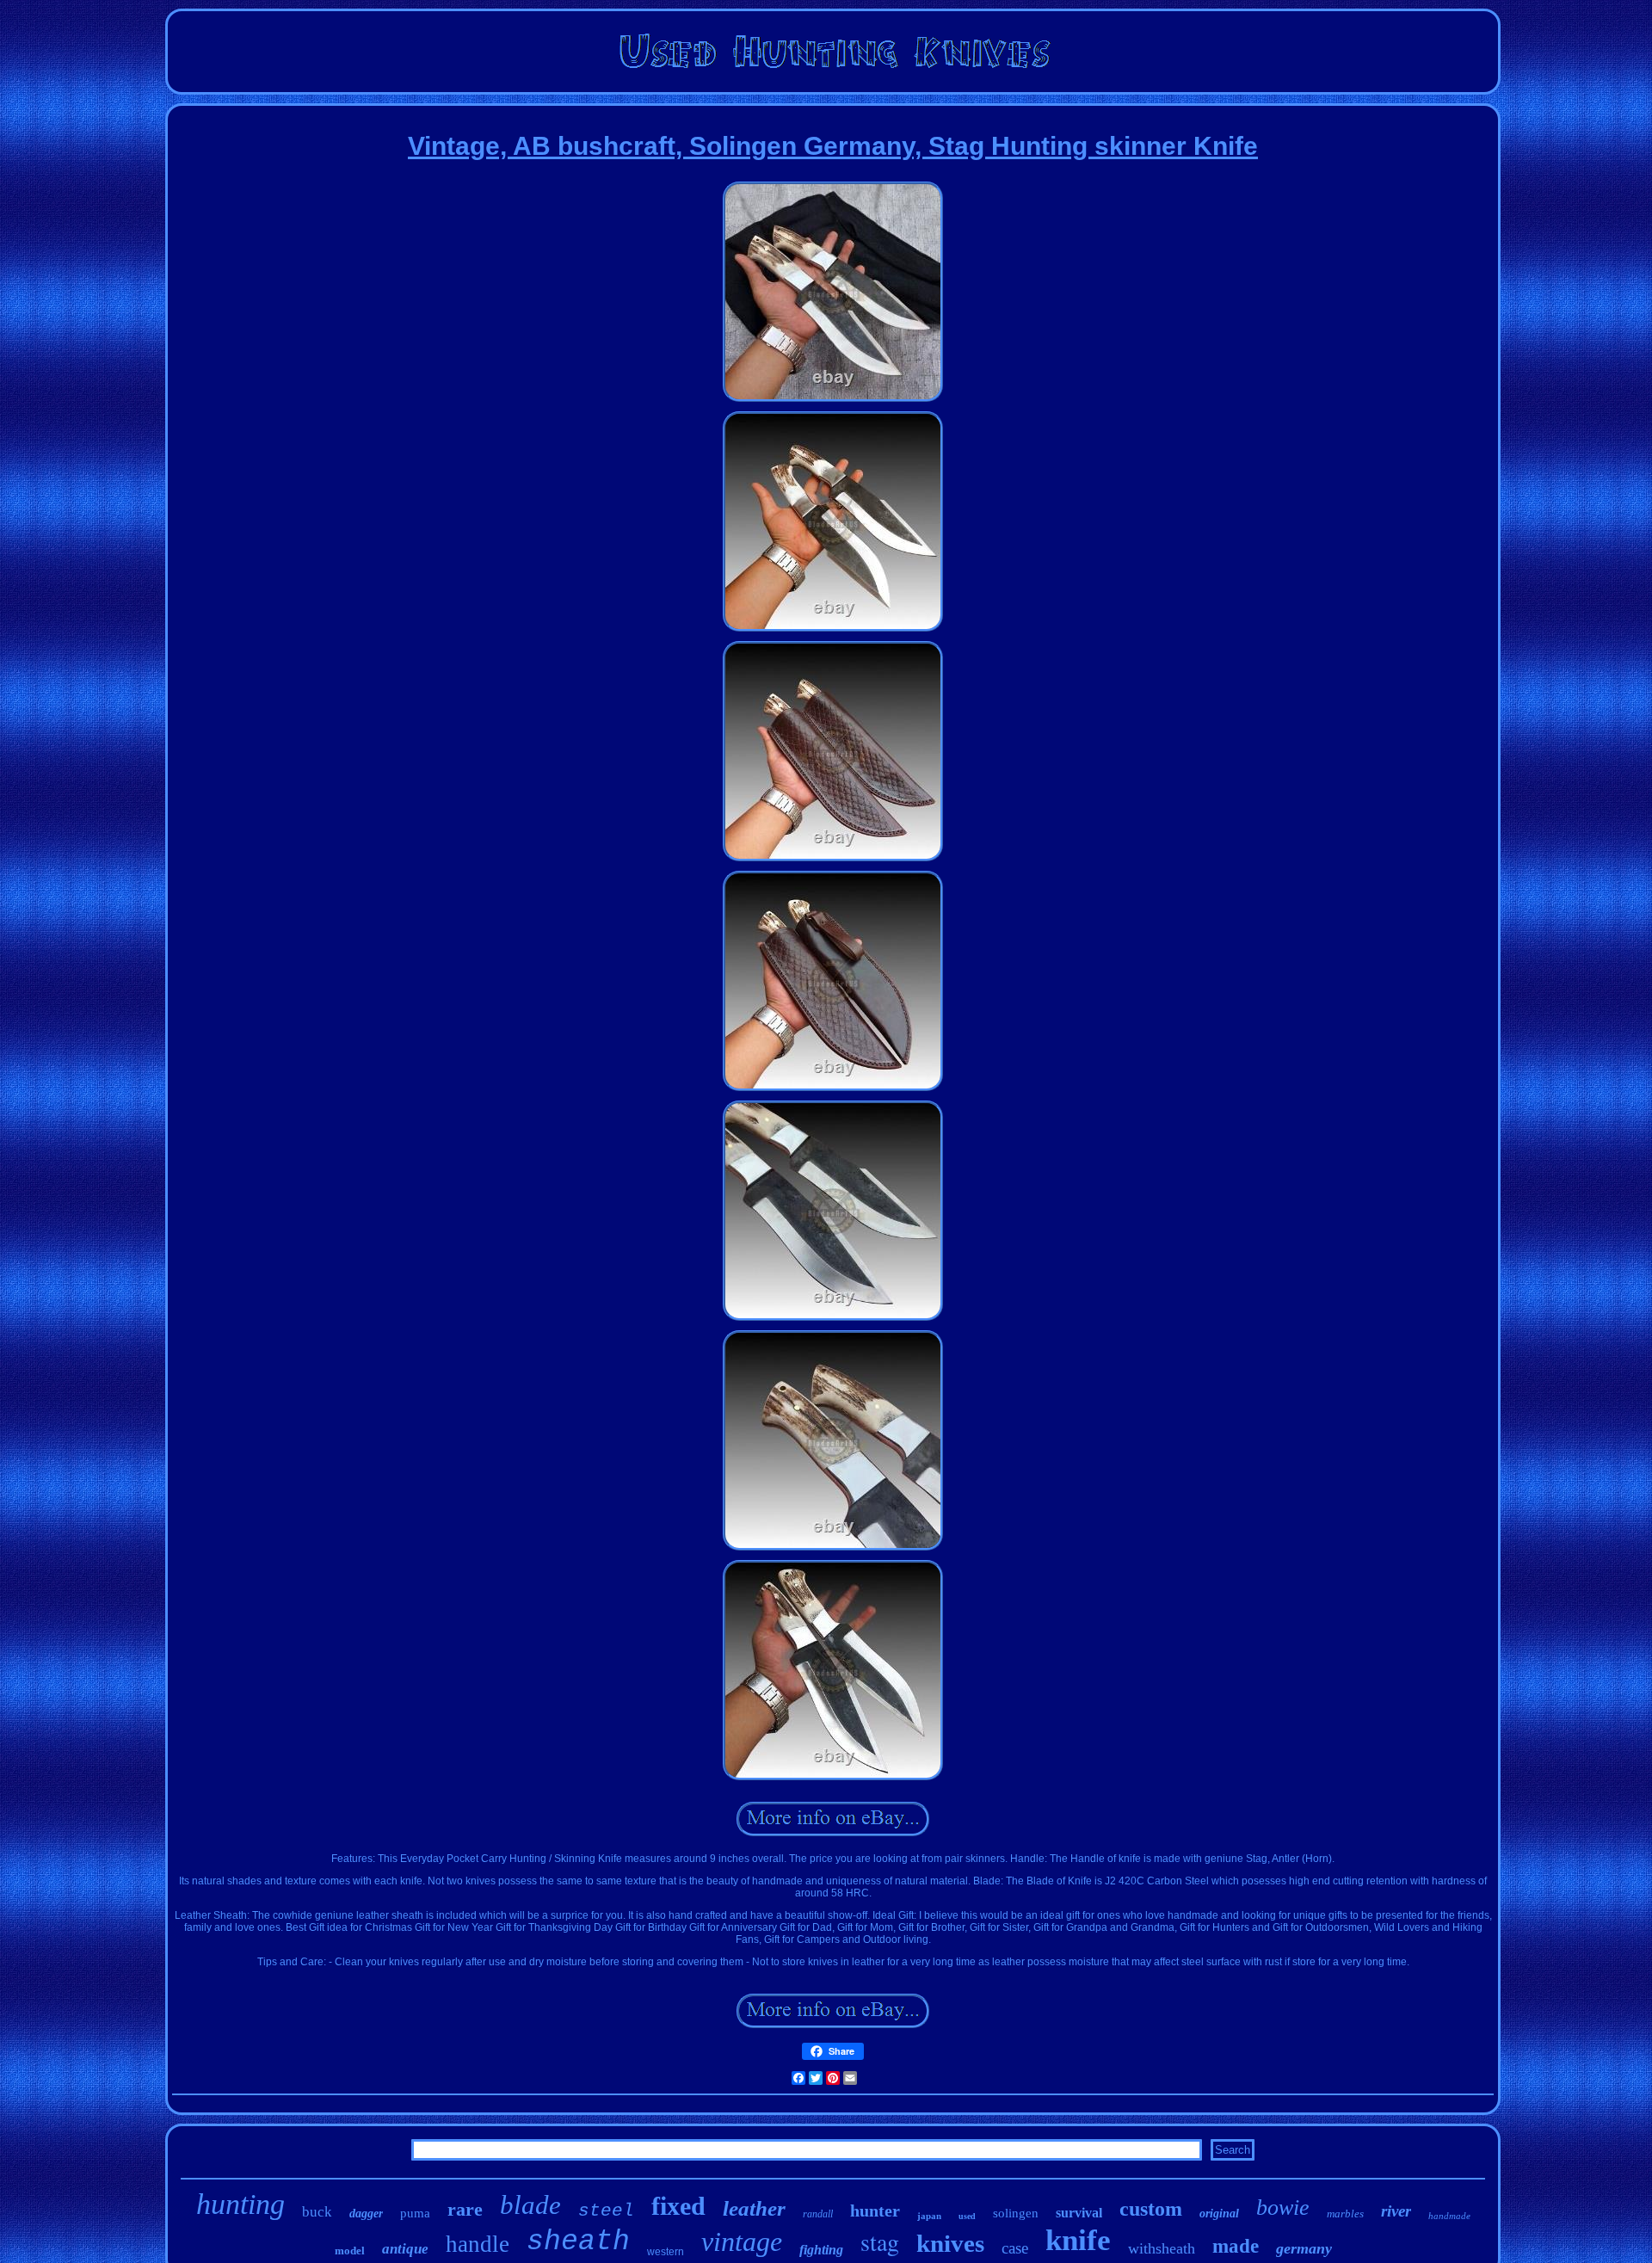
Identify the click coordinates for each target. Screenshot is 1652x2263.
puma (415, 2213)
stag (880, 2241)
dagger (366, 2214)
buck (317, 2212)
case (1015, 2248)
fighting (821, 2250)
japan (929, 2216)
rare (465, 2209)
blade (530, 2205)
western (666, 2252)
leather (754, 2208)
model (350, 2251)
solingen (1016, 2213)
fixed (678, 2206)
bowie (1283, 2208)
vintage (742, 2241)
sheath (578, 2242)
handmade (1449, 2216)
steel (606, 2211)
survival (1079, 2213)
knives (950, 2243)
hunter (875, 2211)
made (1236, 2246)
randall (818, 2214)
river (1396, 2211)
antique (405, 2249)
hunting (240, 2204)
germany (1304, 2248)
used (967, 2216)
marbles (1345, 2214)
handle (478, 2244)
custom (1151, 2209)
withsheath (1162, 2248)
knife (1078, 2240)
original (1219, 2214)
